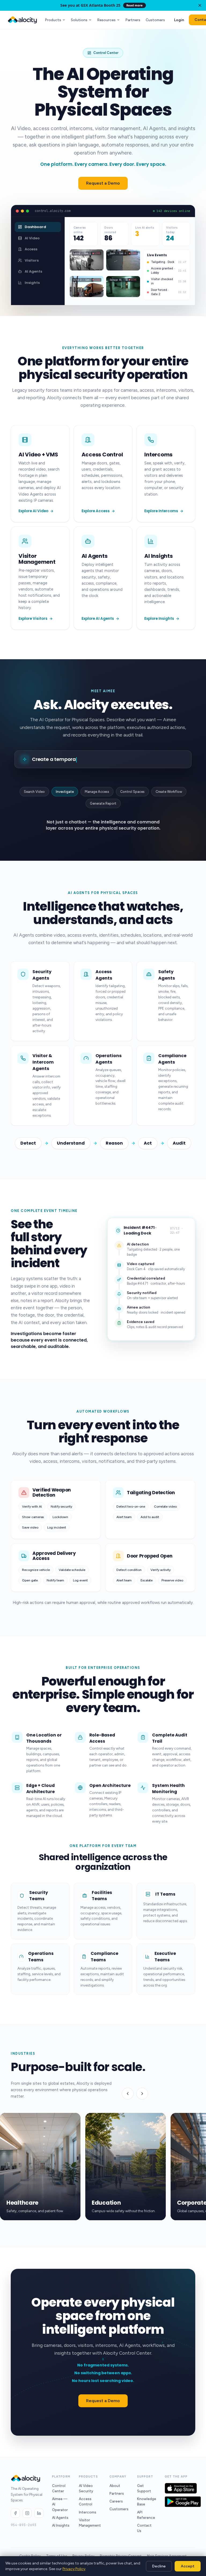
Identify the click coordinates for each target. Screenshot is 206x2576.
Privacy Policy (74, 2569)
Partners (133, 20)
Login (179, 20)
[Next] (142, 2094)
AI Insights (61, 2525)
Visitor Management (90, 2523)
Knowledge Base (147, 2501)
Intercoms (88, 2512)
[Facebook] (15, 2513)
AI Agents (60, 2518)
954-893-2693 (24, 2525)
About (115, 2486)
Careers (116, 2501)
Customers (155, 20)
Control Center (59, 2488)
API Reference (146, 2515)
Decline (159, 2566)
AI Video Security (86, 2488)
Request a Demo (103, 183)
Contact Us (144, 2528)
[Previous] (128, 2094)
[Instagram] (27, 2513)
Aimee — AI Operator (60, 2504)
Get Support (144, 2488)
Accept (188, 2566)
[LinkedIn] (39, 2513)
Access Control (86, 2501)
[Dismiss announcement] (200, 5)
